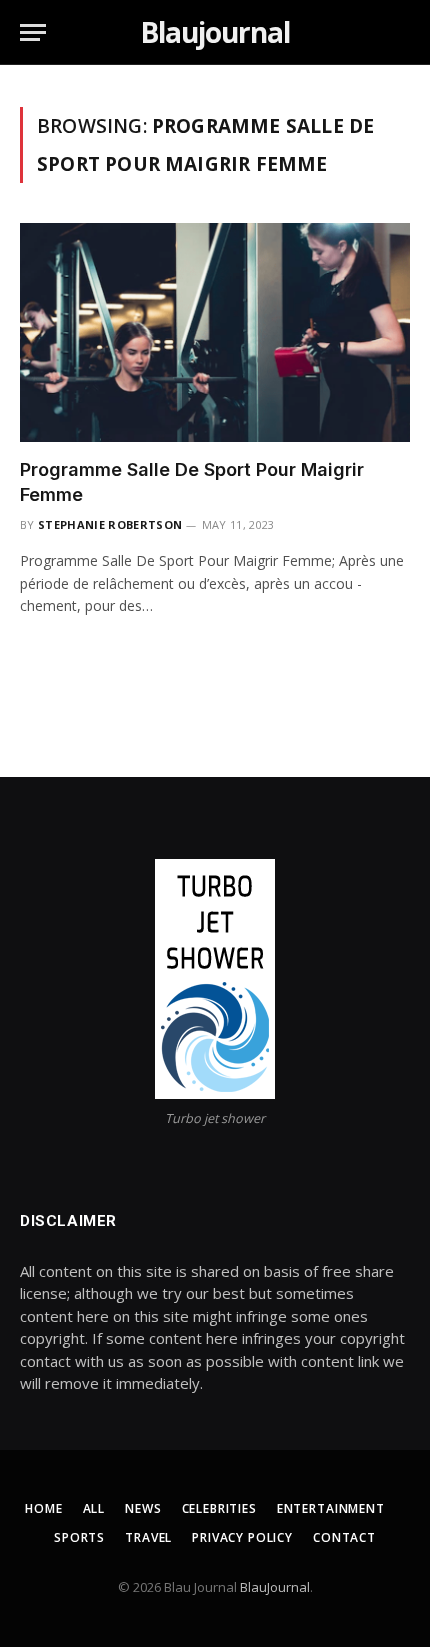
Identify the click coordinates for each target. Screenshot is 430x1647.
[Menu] (33, 32)
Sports (79, 1537)
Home (43, 1508)
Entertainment (331, 1508)
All (94, 1508)
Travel (148, 1537)
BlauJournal (275, 1587)
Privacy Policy (242, 1537)
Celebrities (219, 1508)
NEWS (143, 1508)
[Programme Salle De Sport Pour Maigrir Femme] (215, 332)
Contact (344, 1537)
